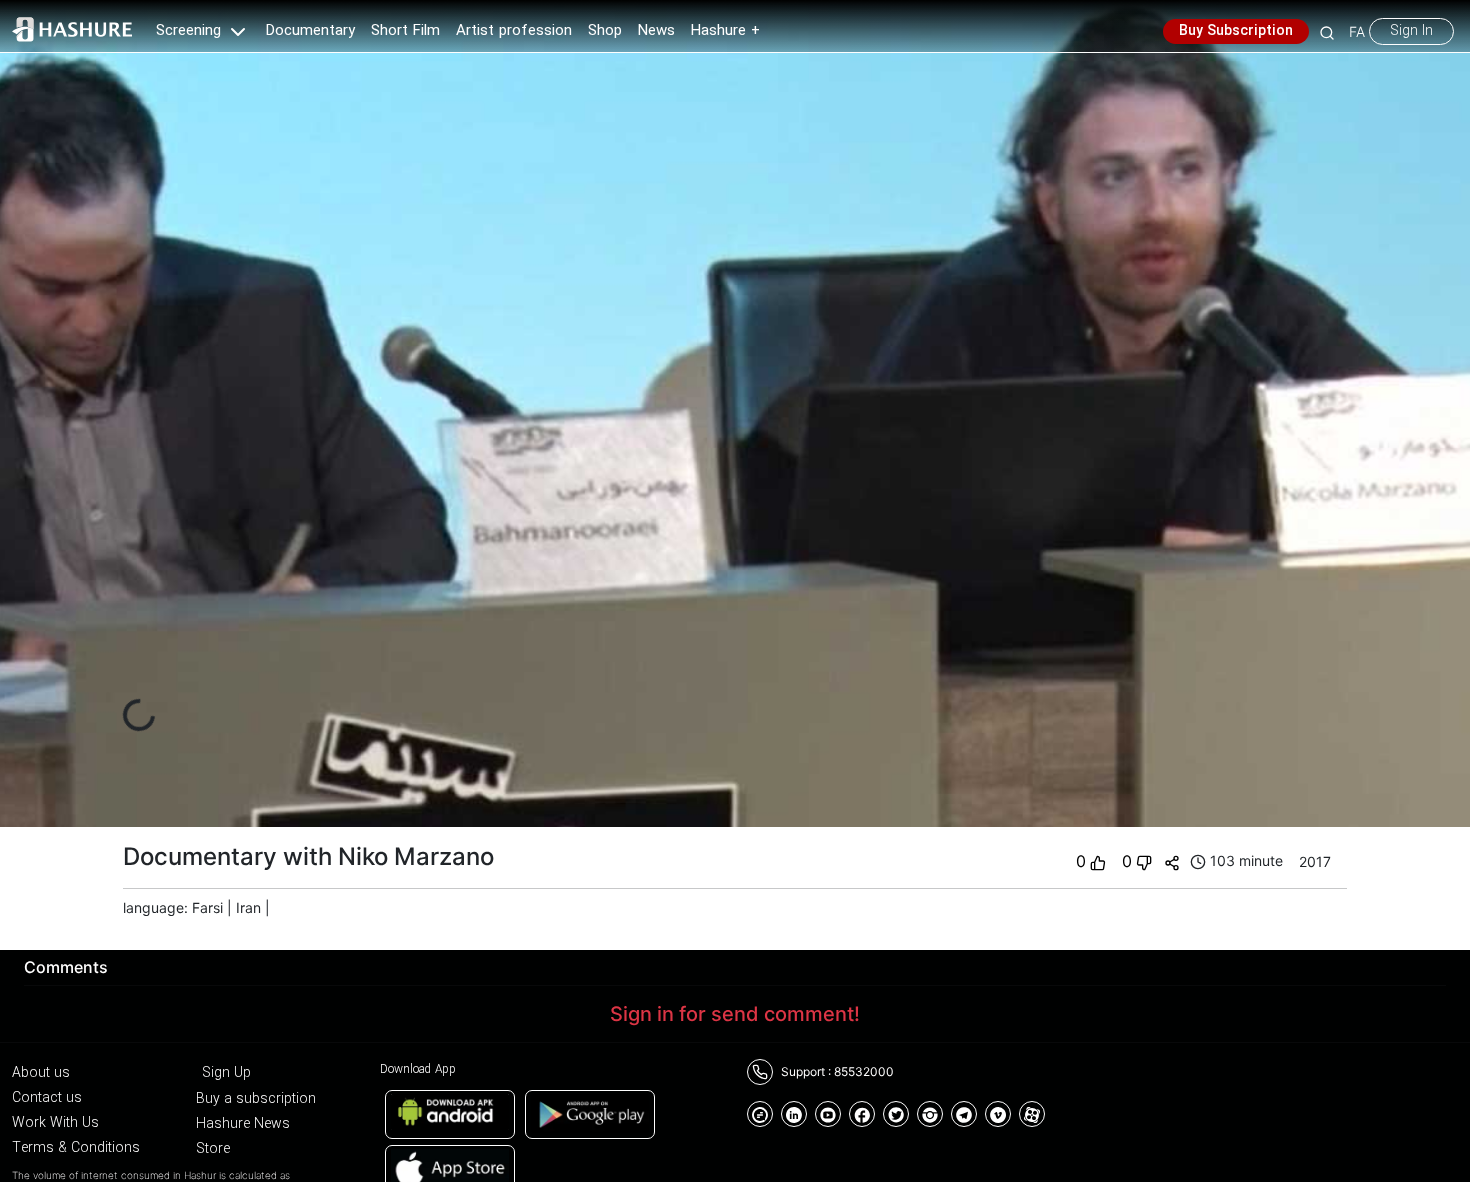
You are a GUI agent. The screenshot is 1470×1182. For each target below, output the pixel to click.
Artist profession (514, 31)
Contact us (47, 1098)
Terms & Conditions (76, 1148)
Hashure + (725, 31)
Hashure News (243, 1124)
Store (213, 1149)
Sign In (1411, 31)
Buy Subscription (1236, 31)
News (656, 31)
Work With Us (55, 1123)
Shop (605, 31)
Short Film (405, 31)
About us (41, 1073)
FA (1357, 31)
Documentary (310, 31)
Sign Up (226, 1073)
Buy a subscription (256, 1099)
